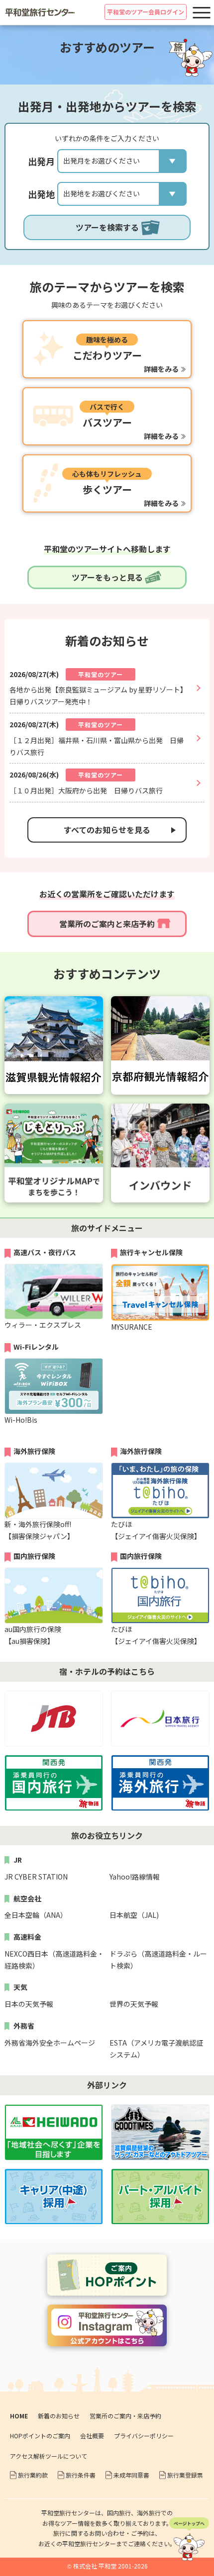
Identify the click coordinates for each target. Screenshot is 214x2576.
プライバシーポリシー (144, 2436)
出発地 (41, 194)
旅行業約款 (33, 2475)
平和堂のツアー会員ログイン (146, 12)
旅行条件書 (81, 2475)
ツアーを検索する (107, 227)
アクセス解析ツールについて (49, 2456)
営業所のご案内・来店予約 (125, 2416)
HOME (19, 2416)
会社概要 (92, 2436)
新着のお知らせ (59, 2416)
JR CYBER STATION (36, 1877)
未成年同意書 (131, 2475)
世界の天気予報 (134, 2004)
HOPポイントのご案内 (40, 2436)
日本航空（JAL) (134, 1915)
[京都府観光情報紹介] (160, 1002)
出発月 (41, 161)
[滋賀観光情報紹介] (54, 1002)
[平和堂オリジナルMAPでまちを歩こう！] (54, 1109)
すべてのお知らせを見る (107, 830)
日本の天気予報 (29, 2004)
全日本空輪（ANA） (36, 1915)
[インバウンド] (160, 1109)
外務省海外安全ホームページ (50, 2043)
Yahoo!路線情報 (135, 1877)
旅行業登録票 (185, 2475)
